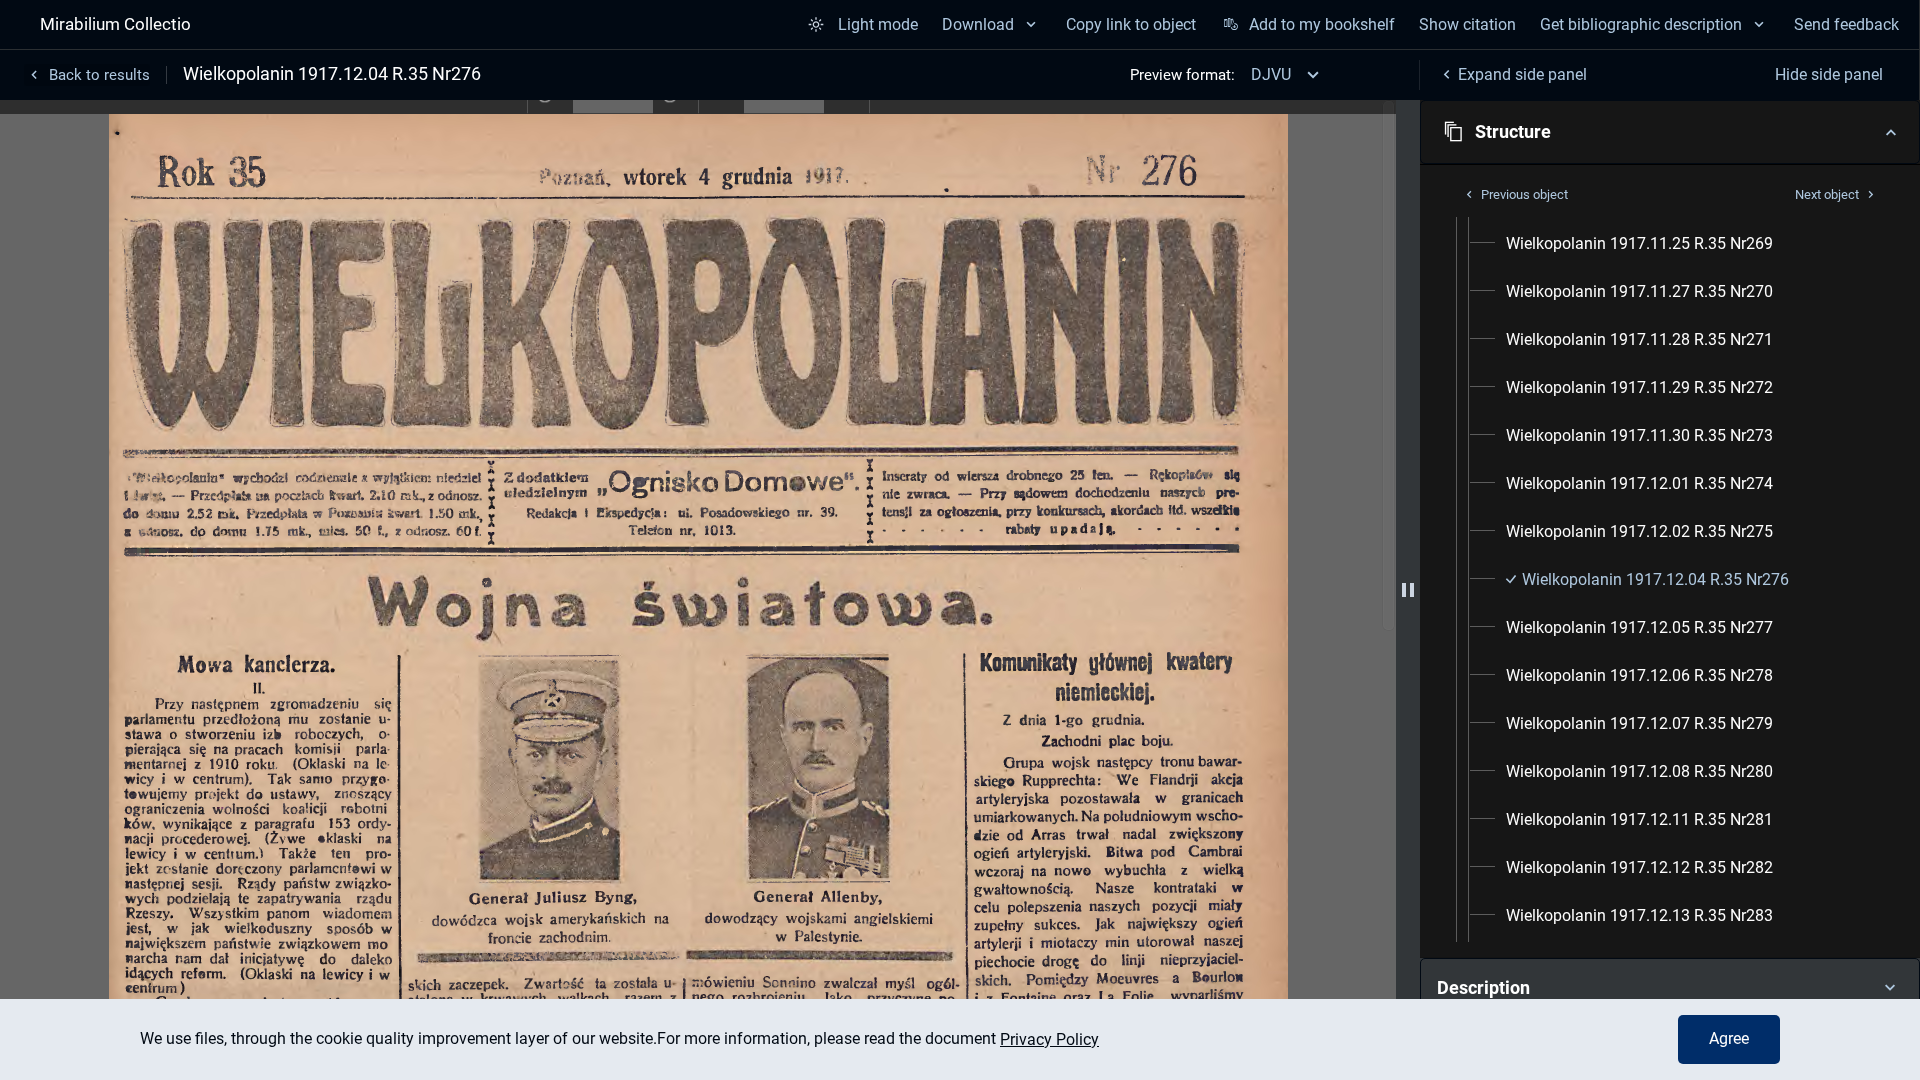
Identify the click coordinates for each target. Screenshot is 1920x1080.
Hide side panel (1829, 74)
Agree (1729, 1038)
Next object (1827, 194)
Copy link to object (1131, 24)
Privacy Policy (1049, 1039)
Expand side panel (1522, 74)
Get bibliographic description (1641, 24)
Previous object (1524, 194)
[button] (1670, 132)
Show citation (1467, 24)
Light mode (878, 24)
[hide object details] (1408, 590)
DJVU (1271, 74)
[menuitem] (1639, 244)
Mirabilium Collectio (115, 24)
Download (978, 24)
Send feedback (1846, 24)
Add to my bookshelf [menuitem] (1321, 24)
